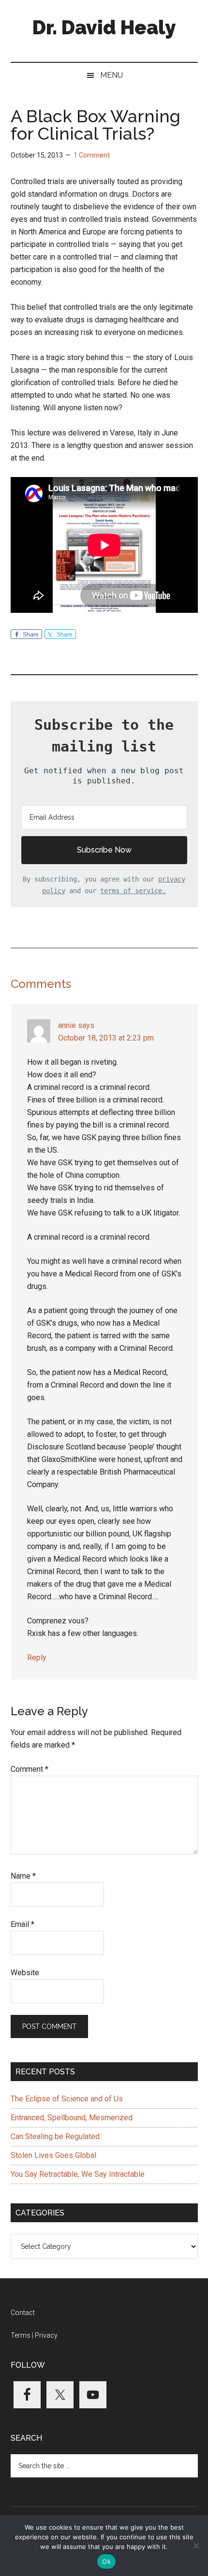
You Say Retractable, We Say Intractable (78, 2174)
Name (23, 1876)
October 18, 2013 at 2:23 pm (106, 1038)
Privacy (46, 2335)
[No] (196, 2546)
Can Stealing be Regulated (55, 2136)
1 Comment (92, 155)
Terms (21, 2335)
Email (22, 1924)
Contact (23, 2313)
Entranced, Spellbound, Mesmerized (72, 2118)
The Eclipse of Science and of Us (67, 2099)
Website (25, 1973)
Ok (106, 2562)
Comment (30, 1769)
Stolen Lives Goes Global (53, 2155)
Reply (37, 1657)
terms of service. (133, 891)
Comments (41, 984)
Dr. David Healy (104, 27)
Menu (111, 75)
